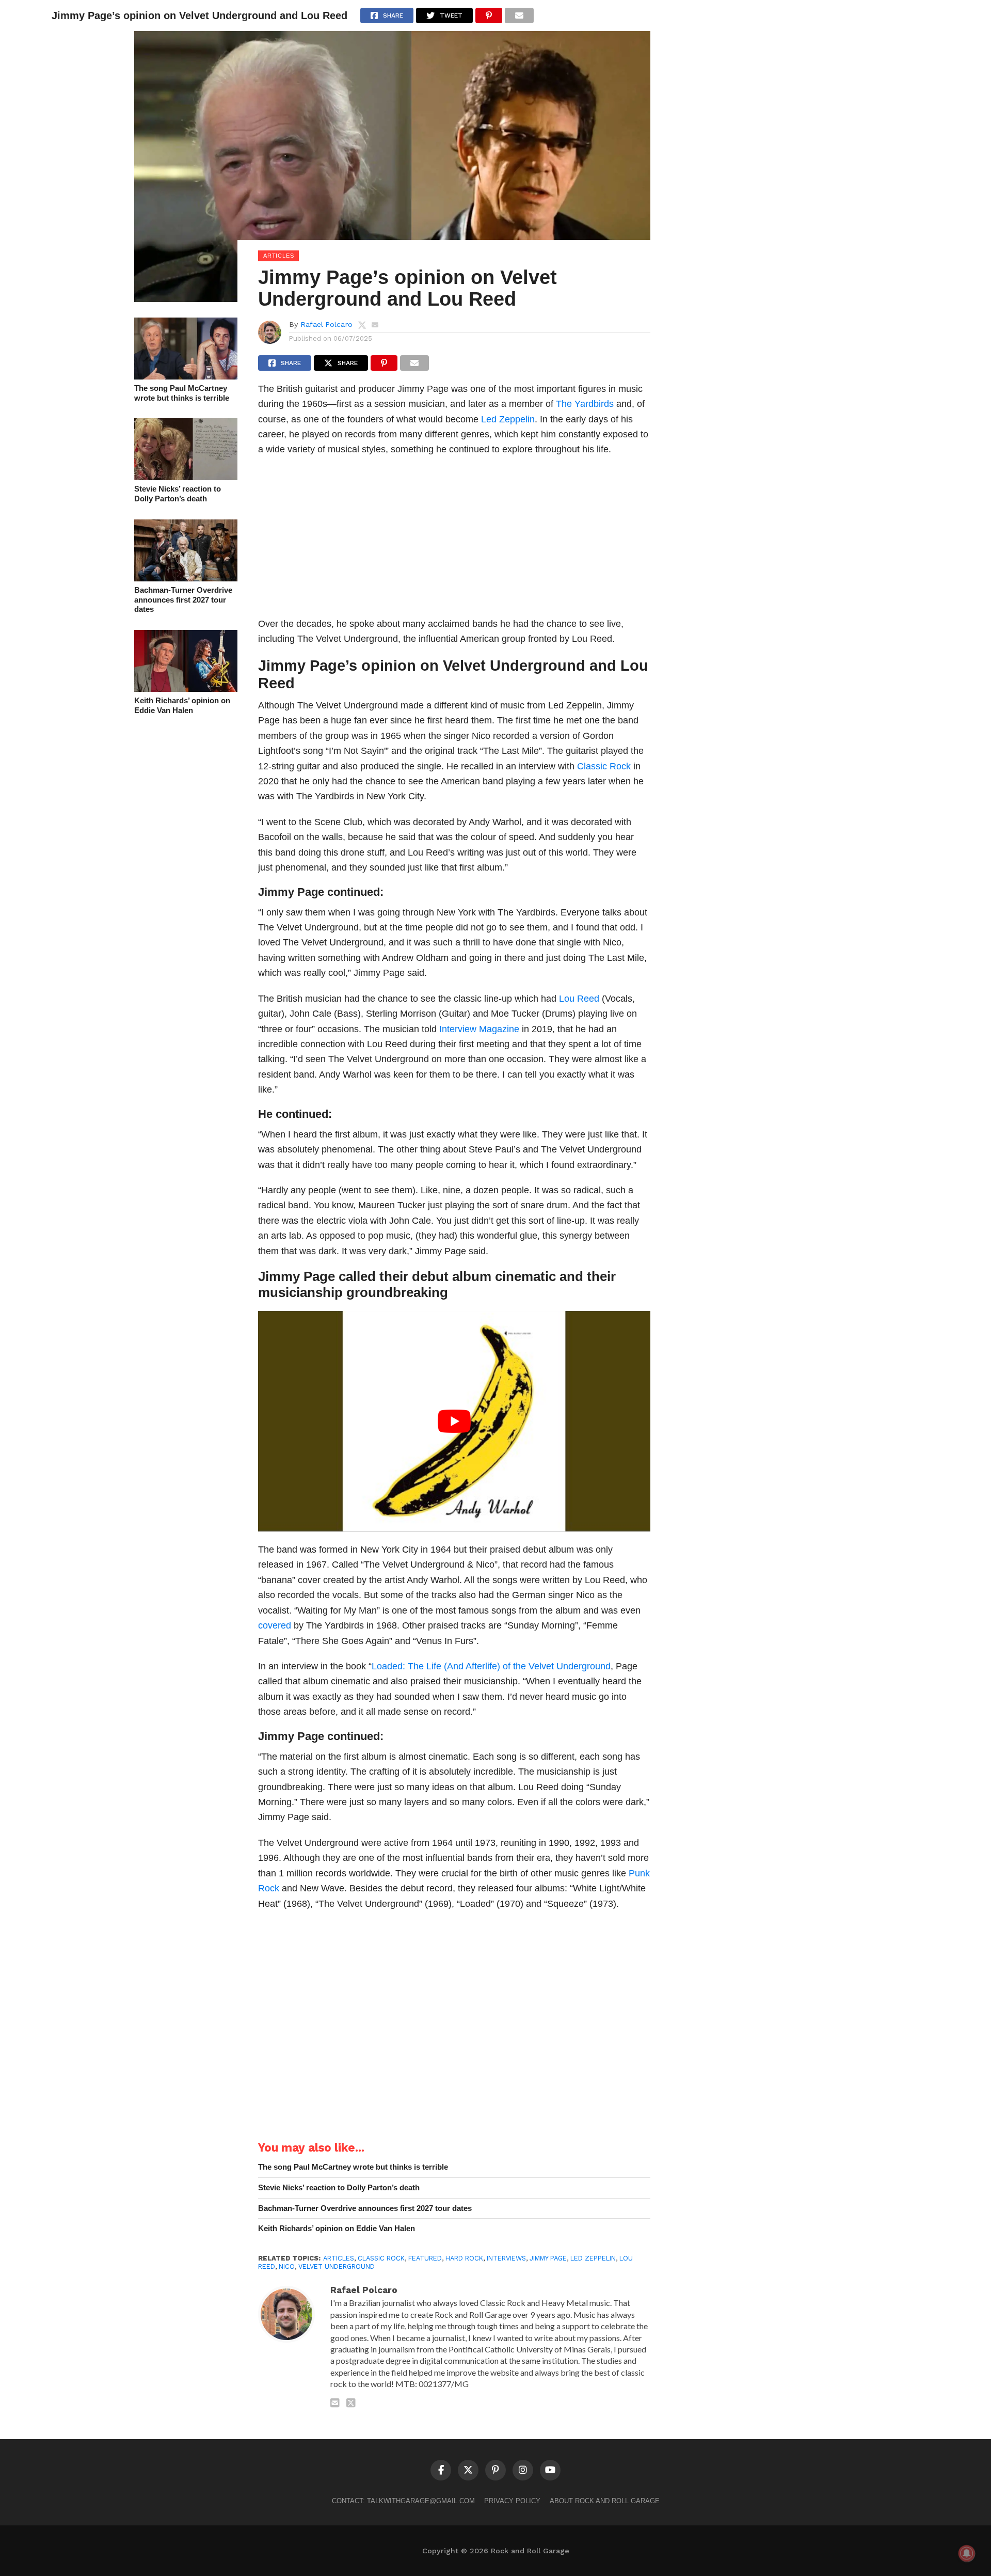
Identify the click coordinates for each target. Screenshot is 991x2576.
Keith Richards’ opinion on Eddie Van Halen (182, 705)
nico (287, 2266)
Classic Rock (604, 766)
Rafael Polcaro (326, 324)
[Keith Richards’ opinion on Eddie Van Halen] (186, 689)
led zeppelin (593, 2258)
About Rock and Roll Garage (605, 2501)
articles (339, 2258)
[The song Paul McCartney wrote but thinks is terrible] (186, 376)
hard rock (464, 2258)
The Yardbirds (585, 404)
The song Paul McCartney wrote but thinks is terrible (182, 393)
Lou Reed (579, 998)
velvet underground (337, 2266)
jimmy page (548, 2258)
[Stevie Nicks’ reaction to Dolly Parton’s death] (186, 477)
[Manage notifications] (967, 2553)
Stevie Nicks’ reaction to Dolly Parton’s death (178, 494)
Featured (425, 2258)
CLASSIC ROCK (381, 2258)
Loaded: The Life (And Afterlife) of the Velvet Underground (491, 1666)
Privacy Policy (512, 2501)
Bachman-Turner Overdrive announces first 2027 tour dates (183, 599)
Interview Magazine (479, 1029)
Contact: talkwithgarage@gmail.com (403, 2501)
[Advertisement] (454, 540)
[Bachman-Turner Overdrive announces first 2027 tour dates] (186, 578)
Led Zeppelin (508, 419)
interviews (506, 2258)
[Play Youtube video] (454, 1421)
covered (275, 1625)
